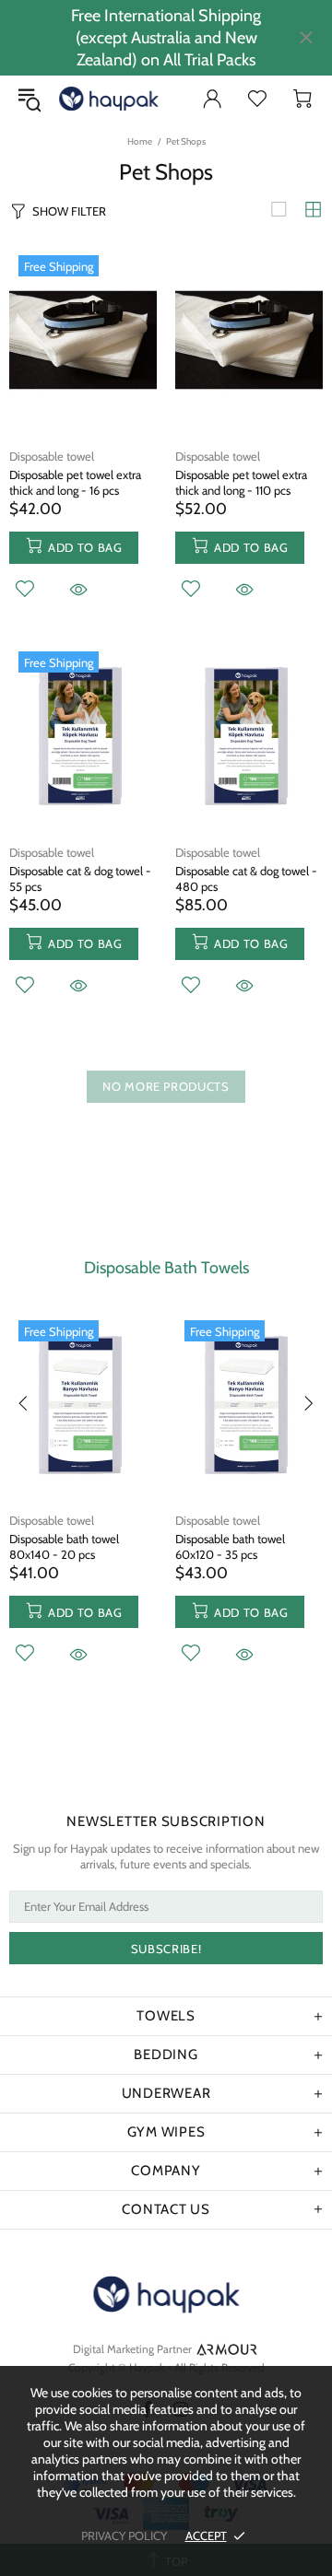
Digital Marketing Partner (132, 2349)
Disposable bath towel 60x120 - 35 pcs (230, 1546)
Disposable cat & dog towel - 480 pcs (246, 878)
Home (140, 141)
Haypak (75, 99)
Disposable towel (52, 456)
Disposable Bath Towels (166, 1268)
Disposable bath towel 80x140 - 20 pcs (64, 1546)
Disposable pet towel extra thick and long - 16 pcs (75, 482)
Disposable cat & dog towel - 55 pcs (80, 878)
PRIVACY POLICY (124, 2535)
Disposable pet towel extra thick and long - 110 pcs (241, 482)
